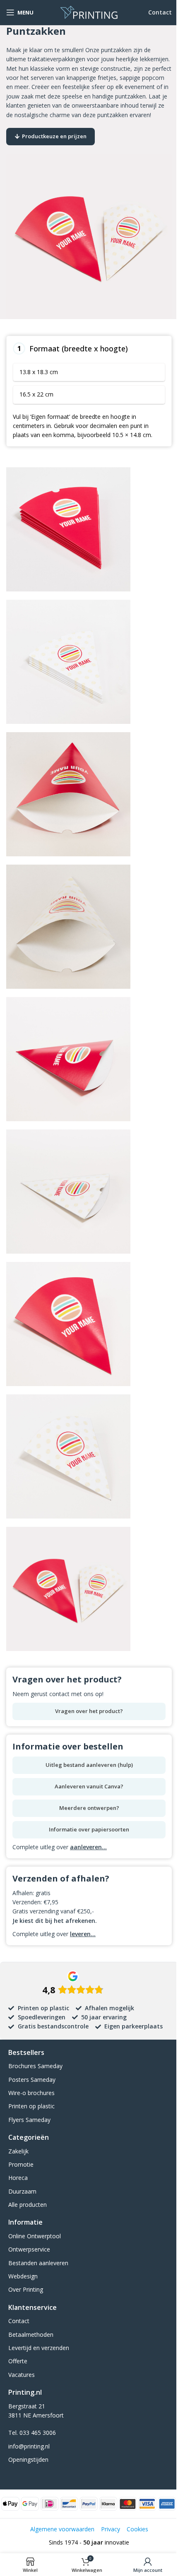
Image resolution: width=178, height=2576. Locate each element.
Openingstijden (28, 2459)
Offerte (18, 2361)
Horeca (18, 2178)
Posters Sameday (32, 2080)
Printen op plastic (31, 2106)
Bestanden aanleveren (38, 2263)
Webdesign (23, 2276)
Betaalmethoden (31, 2334)
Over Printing (26, 2289)
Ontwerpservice (29, 2249)
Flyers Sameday (29, 2120)
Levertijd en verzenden (39, 2348)
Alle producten (28, 2205)
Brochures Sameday (35, 2066)
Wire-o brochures (31, 2093)
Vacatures (22, 2375)
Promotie (21, 2164)
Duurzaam (22, 2191)
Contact (160, 12)
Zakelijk (18, 2151)
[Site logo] (89, 12)
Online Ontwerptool (35, 2236)
